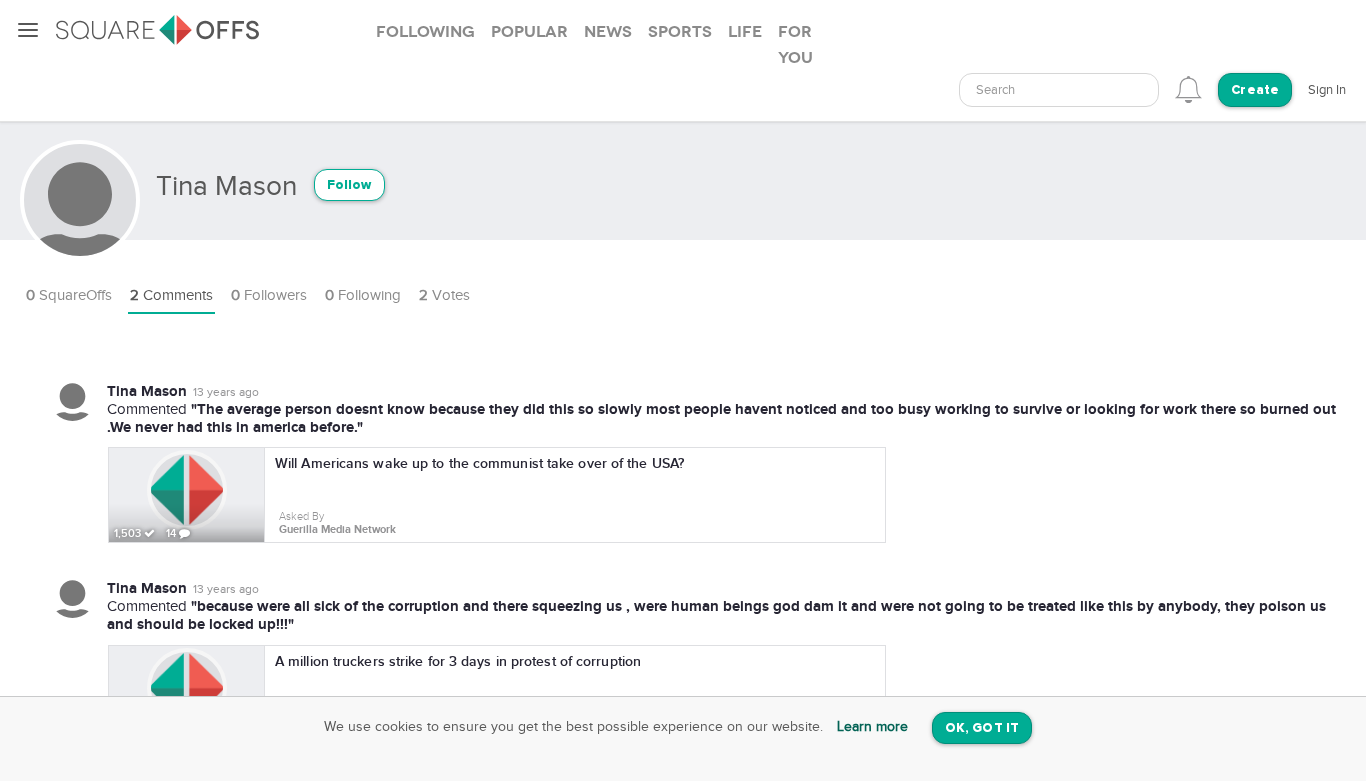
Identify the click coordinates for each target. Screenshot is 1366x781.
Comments (171, 295)
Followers (269, 295)
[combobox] (1059, 90)
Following (363, 295)
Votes (444, 295)
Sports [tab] (680, 32)
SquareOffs (69, 295)
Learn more (872, 727)
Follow (349, 185)
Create (1255, 90)
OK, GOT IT (982, 728)
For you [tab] (795, 45)
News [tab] (608, 32)
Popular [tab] (529, 32)
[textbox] (1059, 90)
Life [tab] (745, 32)
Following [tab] (425, 32)
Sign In (1327, 90)
